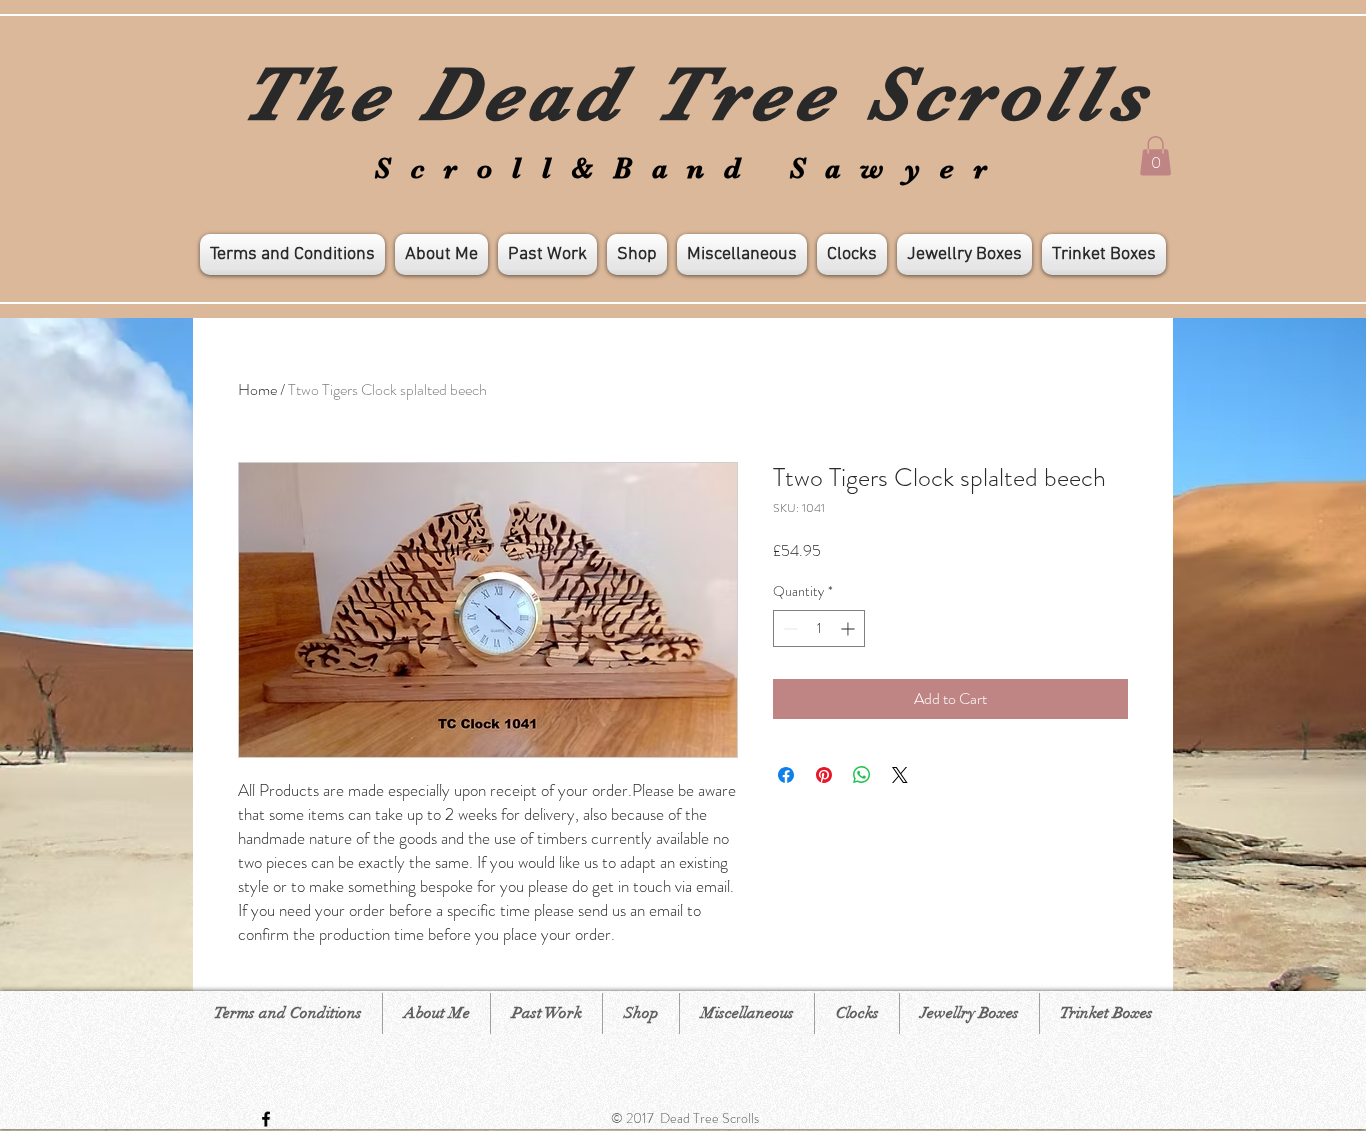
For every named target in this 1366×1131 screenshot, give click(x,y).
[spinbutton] (819, 628)
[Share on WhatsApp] (862, 775)
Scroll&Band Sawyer (690, 168)
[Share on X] (900, 775)
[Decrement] (788, 628)
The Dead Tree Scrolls (696, 94)
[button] (1155, 155)
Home (257, 389)
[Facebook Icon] (266, 1119)
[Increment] (849, 628)
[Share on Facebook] (786, 775)
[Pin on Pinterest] (824, 775)
